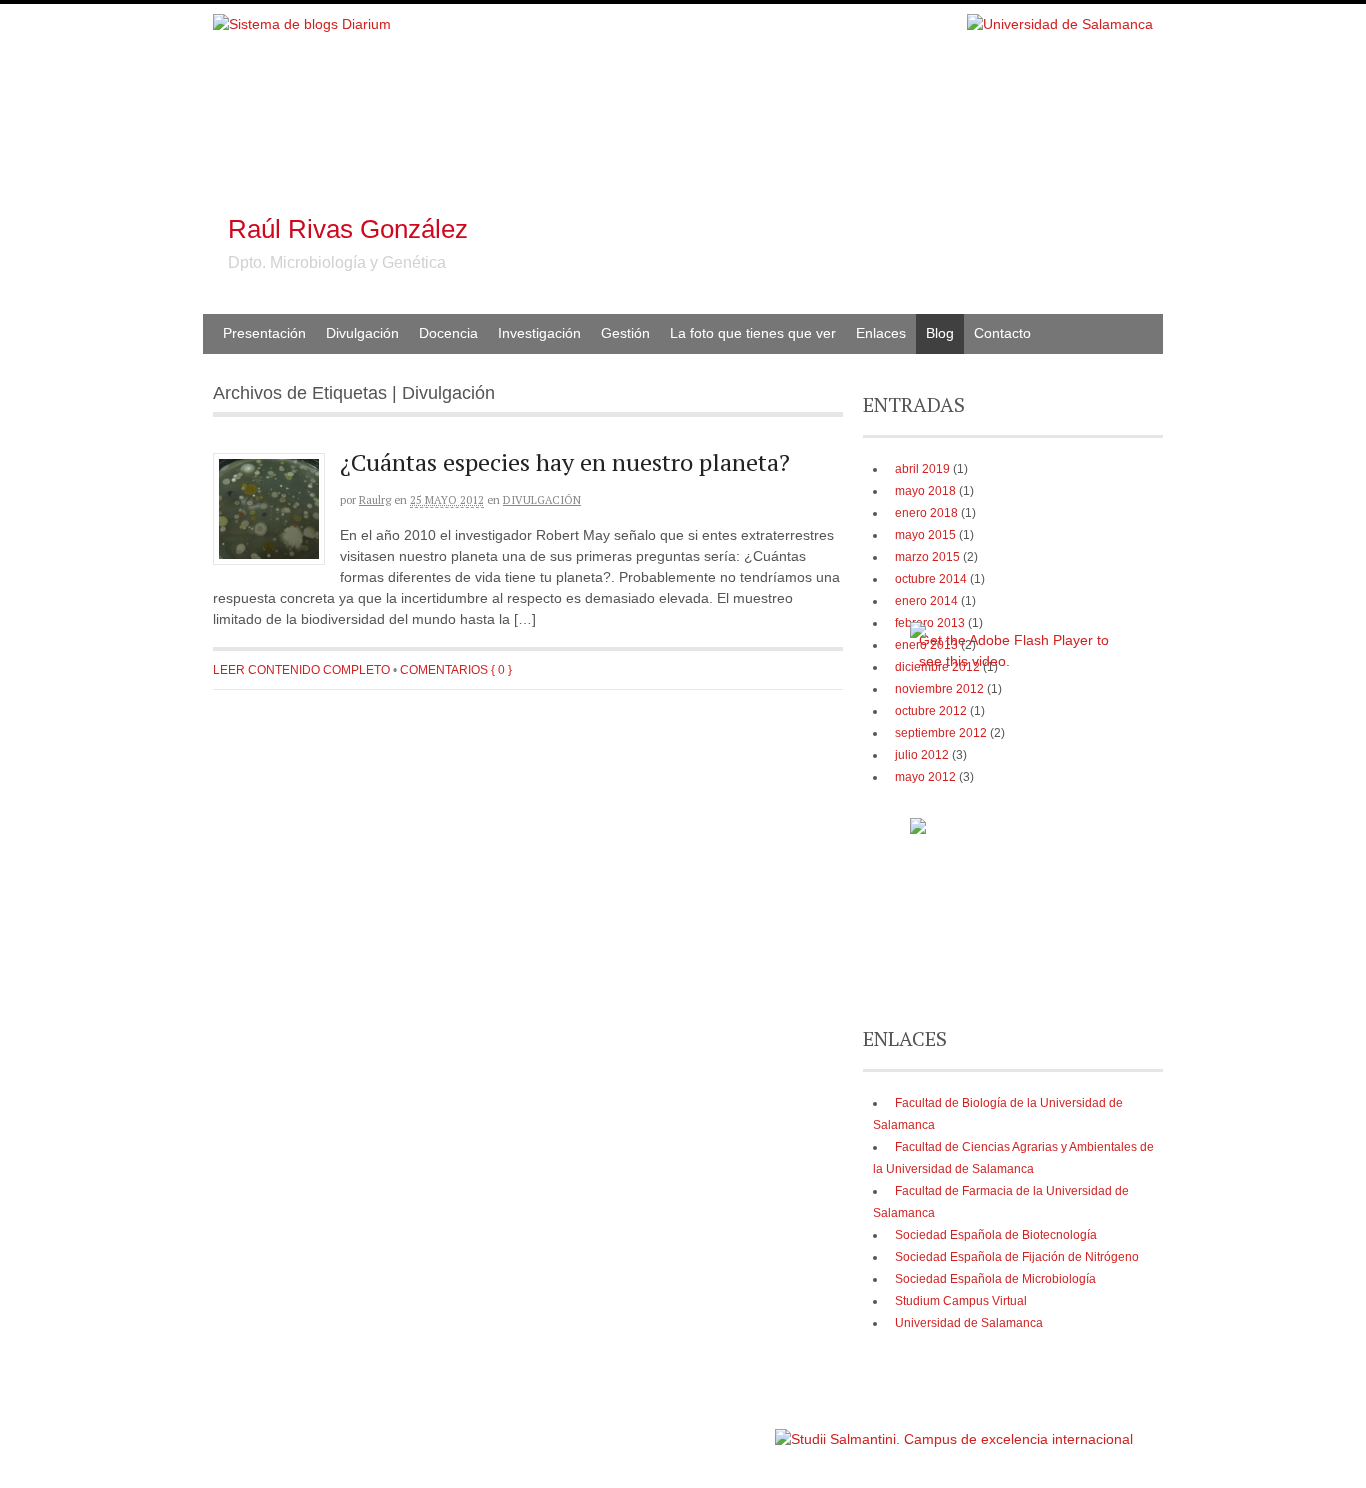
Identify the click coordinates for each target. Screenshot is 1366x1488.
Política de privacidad (711, 1429)
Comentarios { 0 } (456, 670)
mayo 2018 (925, 491)
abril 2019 (922, 469)
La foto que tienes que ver (753, 333)
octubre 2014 (931, 579)
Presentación (264, 333)
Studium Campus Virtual (961, 1301)
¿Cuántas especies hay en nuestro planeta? (565, 462)
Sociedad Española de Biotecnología (996, 1235)
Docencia (448, 333)
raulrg (375, 500)
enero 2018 (926, 513)
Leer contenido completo (301, 670)
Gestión (625, 333)
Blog (940, 333)
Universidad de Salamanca (969, 1323)
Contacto (1002, 333)
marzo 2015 (927, 557)
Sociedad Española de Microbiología (995, 1279)
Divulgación (362, 333)
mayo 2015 (925, 535)
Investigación (539, 333)
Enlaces (881, 333)
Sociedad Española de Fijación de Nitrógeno (1017, 1257)
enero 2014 (926, 601)
